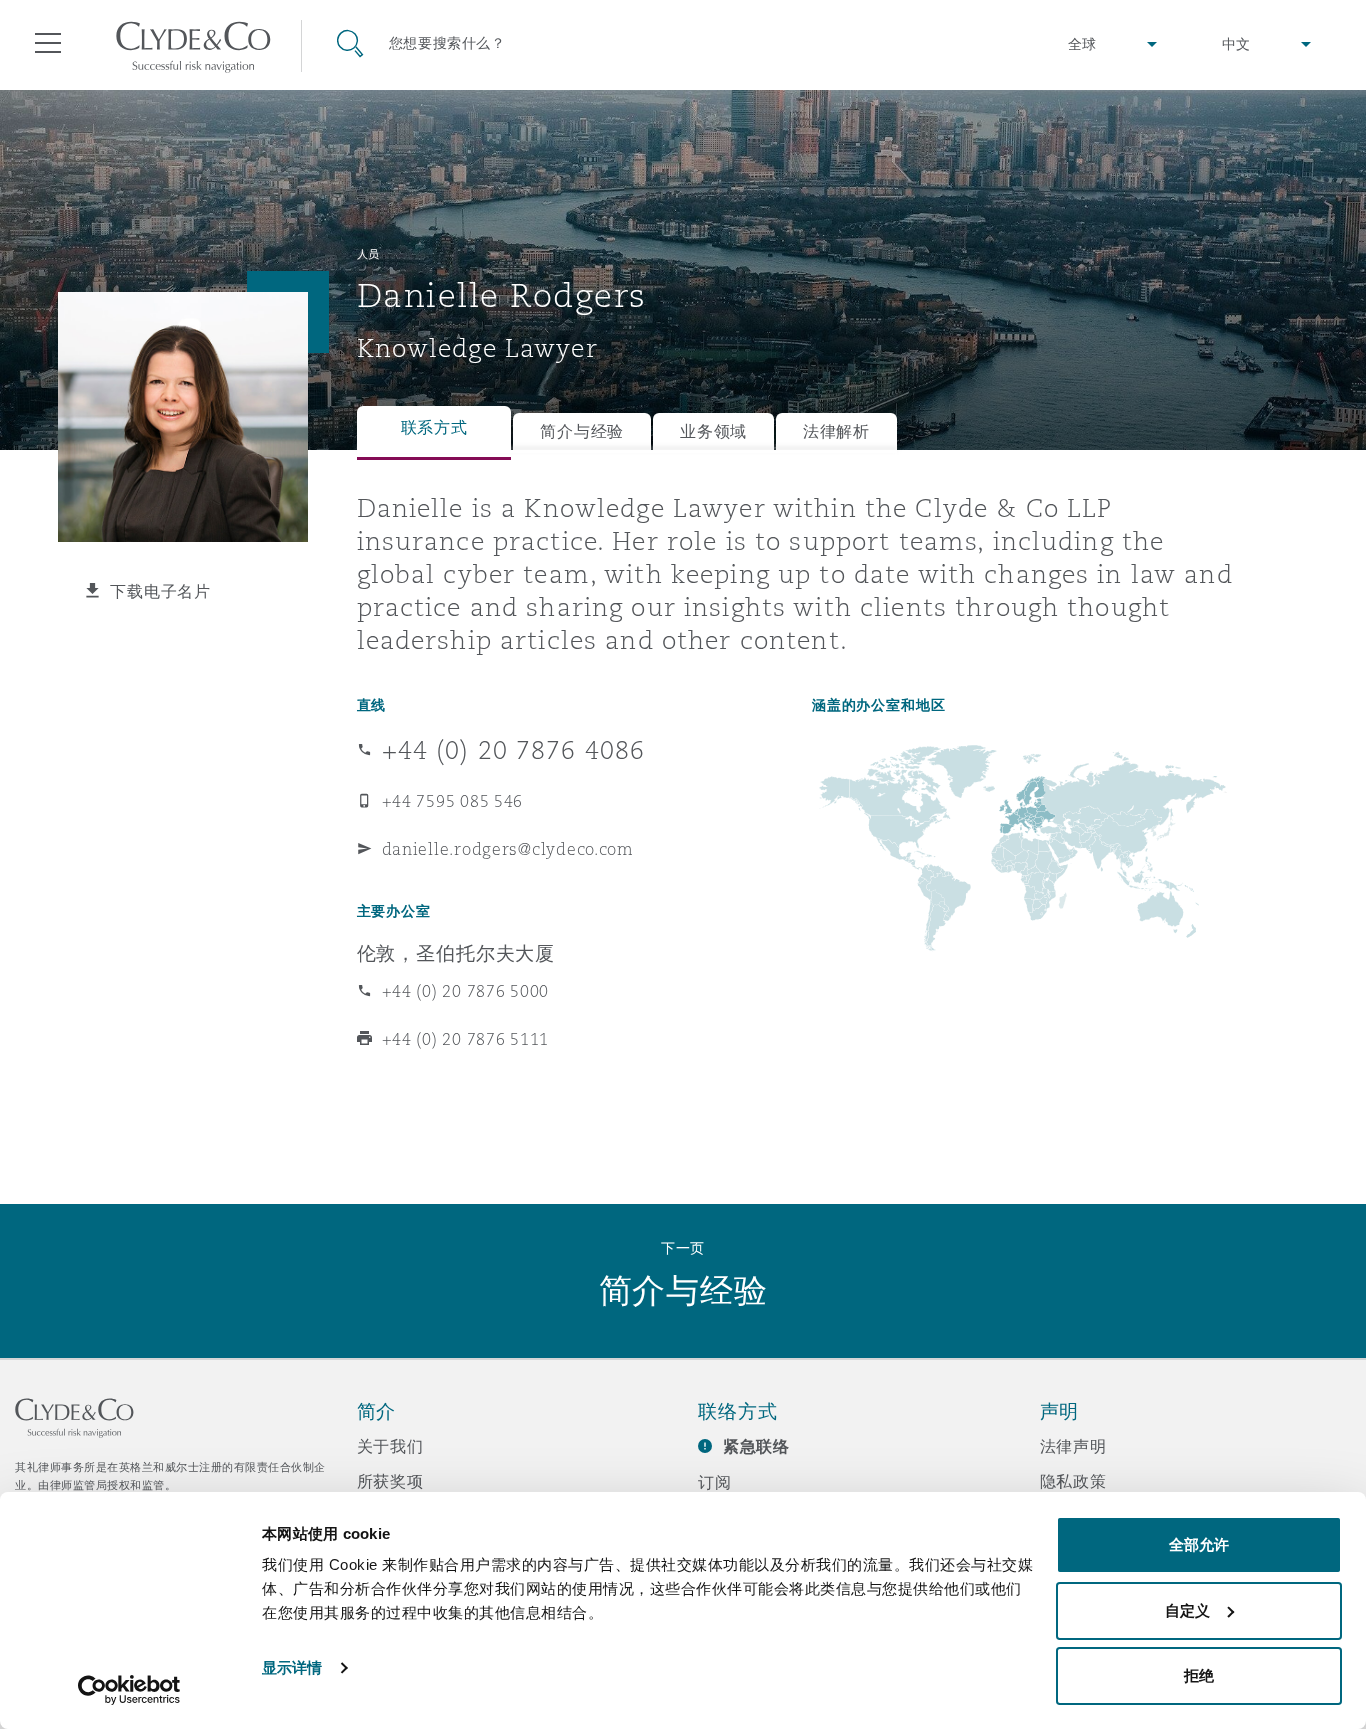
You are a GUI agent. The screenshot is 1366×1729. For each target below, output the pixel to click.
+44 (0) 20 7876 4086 (514, 750)
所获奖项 (390, 1481)
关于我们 (390, 1446)
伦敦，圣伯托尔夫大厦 (456, 953)
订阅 (715, 1482)
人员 (368, 254)
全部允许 (1199, 1544)
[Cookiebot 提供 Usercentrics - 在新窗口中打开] (129, 1690)
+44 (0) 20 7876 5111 (466, 1039)
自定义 (1187, 1610)
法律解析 (836, 431)
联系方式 (434, 427)
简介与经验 (582, 431)
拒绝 (1199, 1675)
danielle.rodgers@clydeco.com (508, 849)
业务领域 (713, 431)
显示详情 (292, 1667)
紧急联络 (756, 1446)
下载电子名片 (160, 591)
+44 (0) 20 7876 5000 (466, 991)
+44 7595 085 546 (453, 801)
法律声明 (1073, 1446)
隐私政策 (1073, 1481)
